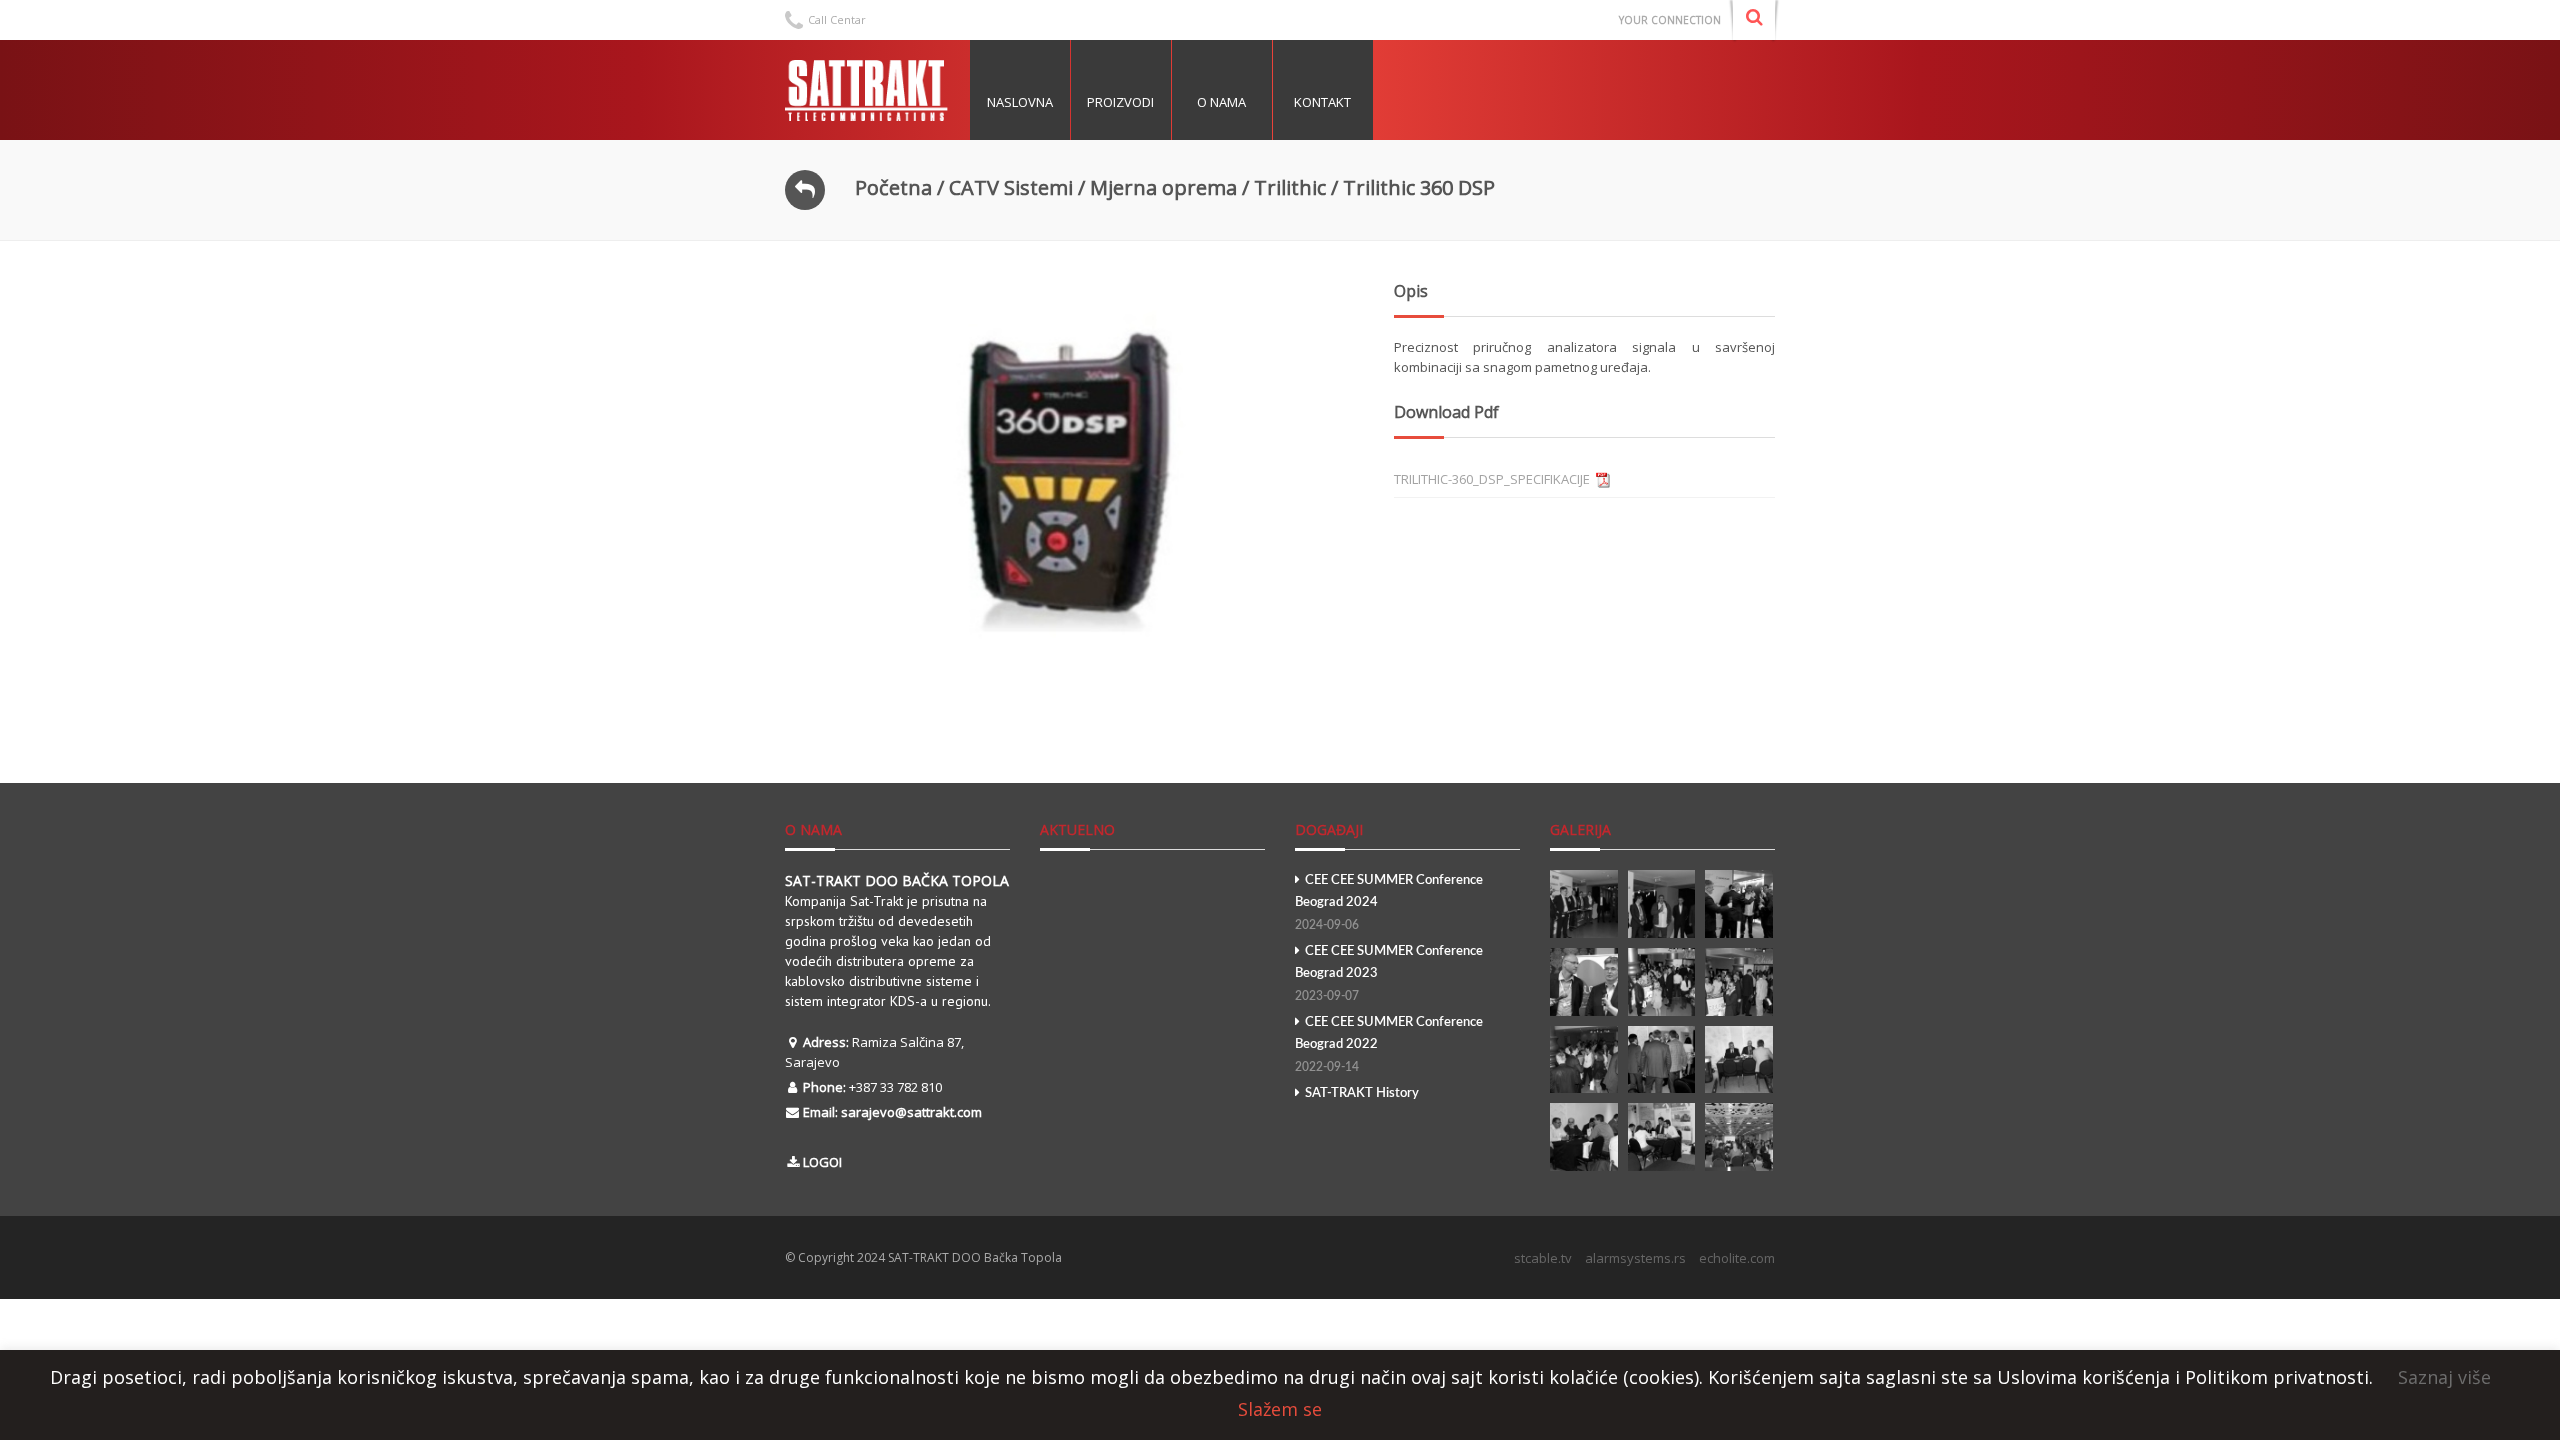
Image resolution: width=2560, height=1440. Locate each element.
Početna (893, 187)
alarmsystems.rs (1635, 1258)
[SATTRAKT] (870, 90)
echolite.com (1737, 1258)
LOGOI (822, 1162)
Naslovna (1020, 102)
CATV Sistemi (1011, 187)
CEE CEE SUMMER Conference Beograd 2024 (1389, 902)
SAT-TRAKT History (1362, 1093)
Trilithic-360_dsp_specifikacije (1492, 479)
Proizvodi (1120, 102)
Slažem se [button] (1280, 1409)
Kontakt (1322, 102)
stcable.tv (1543, 1258)
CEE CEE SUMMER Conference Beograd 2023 (1389, 973)
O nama (1221, 102)
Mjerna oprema (1163, 187)
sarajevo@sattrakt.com (911, 1112)
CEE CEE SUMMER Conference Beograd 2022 (1389, 1044)
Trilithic (1290, 187)
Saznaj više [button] (2444, 1377)
